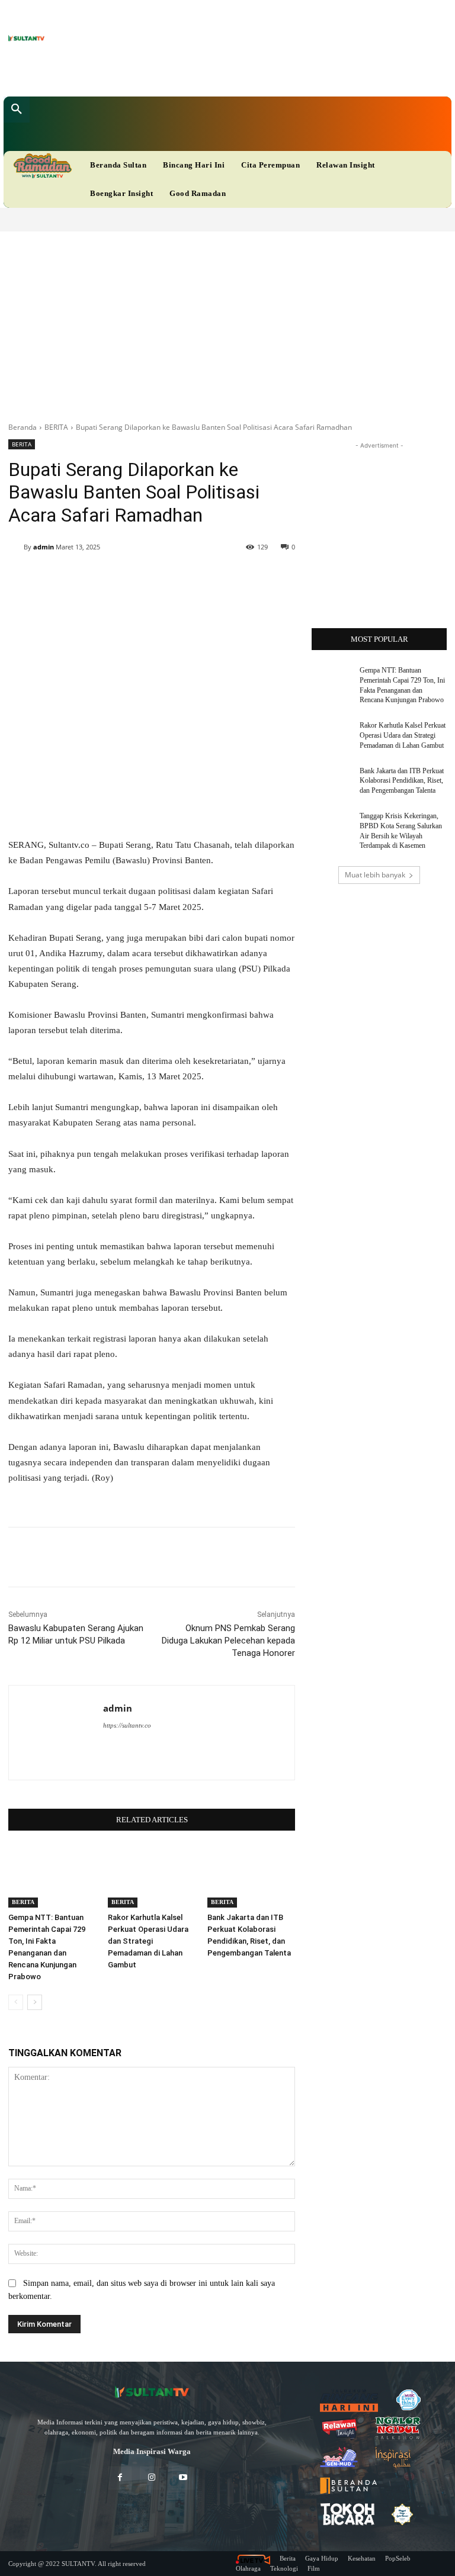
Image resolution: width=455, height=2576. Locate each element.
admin (44, 547)
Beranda (23, 427)
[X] (195, 74)
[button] (17, 110)
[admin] (16, 547)
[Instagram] (151, 2478)
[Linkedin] (176, 74)
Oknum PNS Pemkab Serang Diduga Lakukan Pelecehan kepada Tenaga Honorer (228, 1641)
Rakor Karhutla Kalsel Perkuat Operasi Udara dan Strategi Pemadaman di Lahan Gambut (148, 1941)
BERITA (56, 427)
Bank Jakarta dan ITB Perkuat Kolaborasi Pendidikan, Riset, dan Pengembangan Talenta (402, 781)
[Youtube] (213, 74)
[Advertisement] (227, 320)
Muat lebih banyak (375, 875)
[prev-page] (16, 2002)
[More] (365, 1557)
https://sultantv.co (127, 1725)
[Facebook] (158, 74)
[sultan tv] (152, 2392)
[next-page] (35, 2002)
